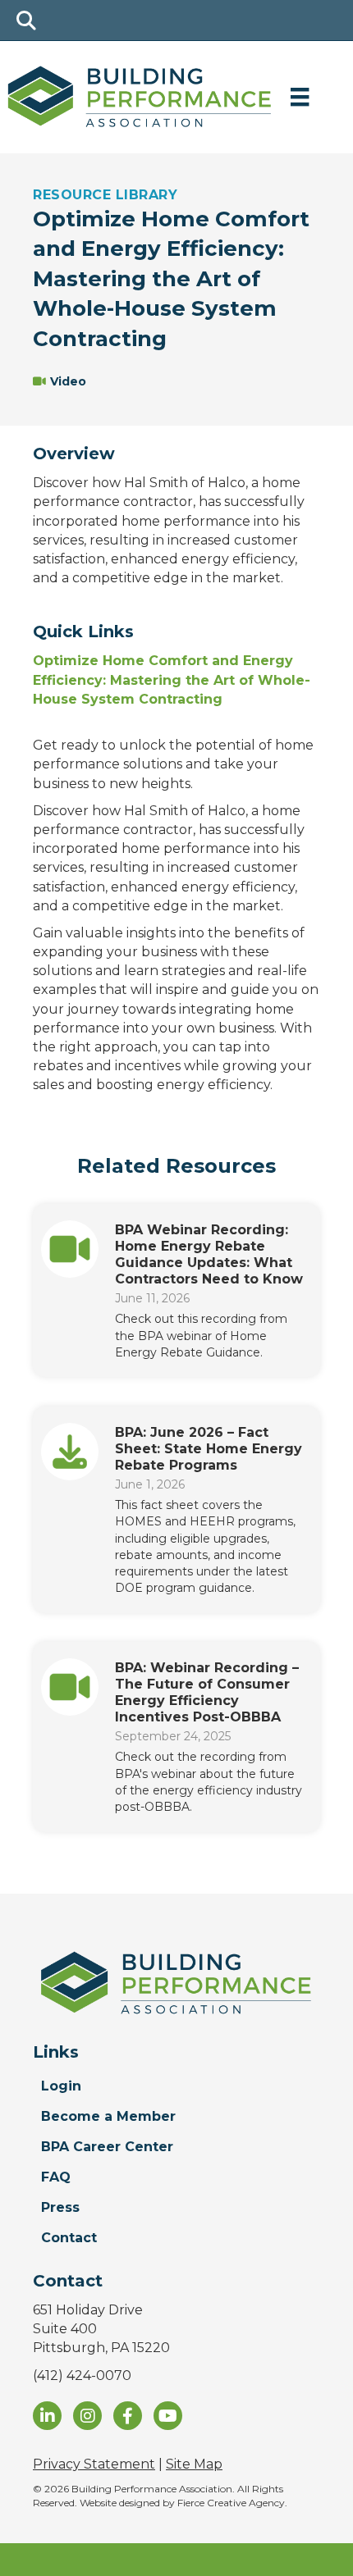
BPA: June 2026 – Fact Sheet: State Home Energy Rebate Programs (209, 1449)
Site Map (194, 2464)
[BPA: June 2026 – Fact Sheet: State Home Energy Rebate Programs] (70, 1450)
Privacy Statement (94, 2464)
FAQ (56, 2177)
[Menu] (300, 97)
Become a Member (108, 2116)
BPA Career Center (107, 2147)
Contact (69, 2238)
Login (61, 2086)
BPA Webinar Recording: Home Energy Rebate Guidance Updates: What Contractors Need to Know (209, 1254)
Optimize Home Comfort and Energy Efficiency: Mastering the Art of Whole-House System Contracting (172, 679)
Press (60, 2207)
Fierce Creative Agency (231, 2503)
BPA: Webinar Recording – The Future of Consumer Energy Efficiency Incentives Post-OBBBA (207, 1692)
